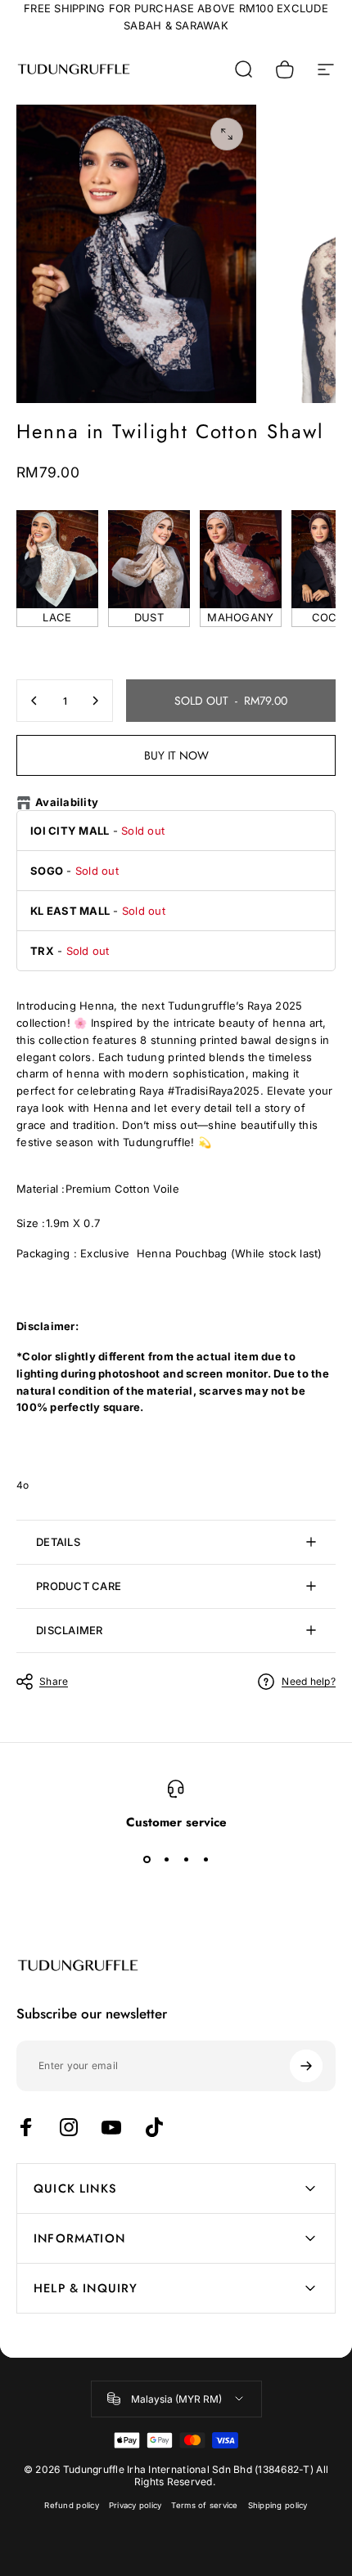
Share (54, 1681)
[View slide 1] (147, 1859)
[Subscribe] (306, 2066)
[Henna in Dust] (149, 559)
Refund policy (71, 2505)
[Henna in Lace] (57, 559)
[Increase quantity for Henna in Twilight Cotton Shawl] (95, 701)
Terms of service (204, 2505)
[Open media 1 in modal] (227, 134)
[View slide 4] (205, 1859)
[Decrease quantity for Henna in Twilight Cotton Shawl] (34, 701)
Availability (67, 802)
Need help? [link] (309, 1681)
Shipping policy (278, 2505)
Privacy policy (135, 2505)
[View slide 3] (186, 1859)
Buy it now (176, 755)
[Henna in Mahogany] (241, 559)
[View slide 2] (166, 1859)
